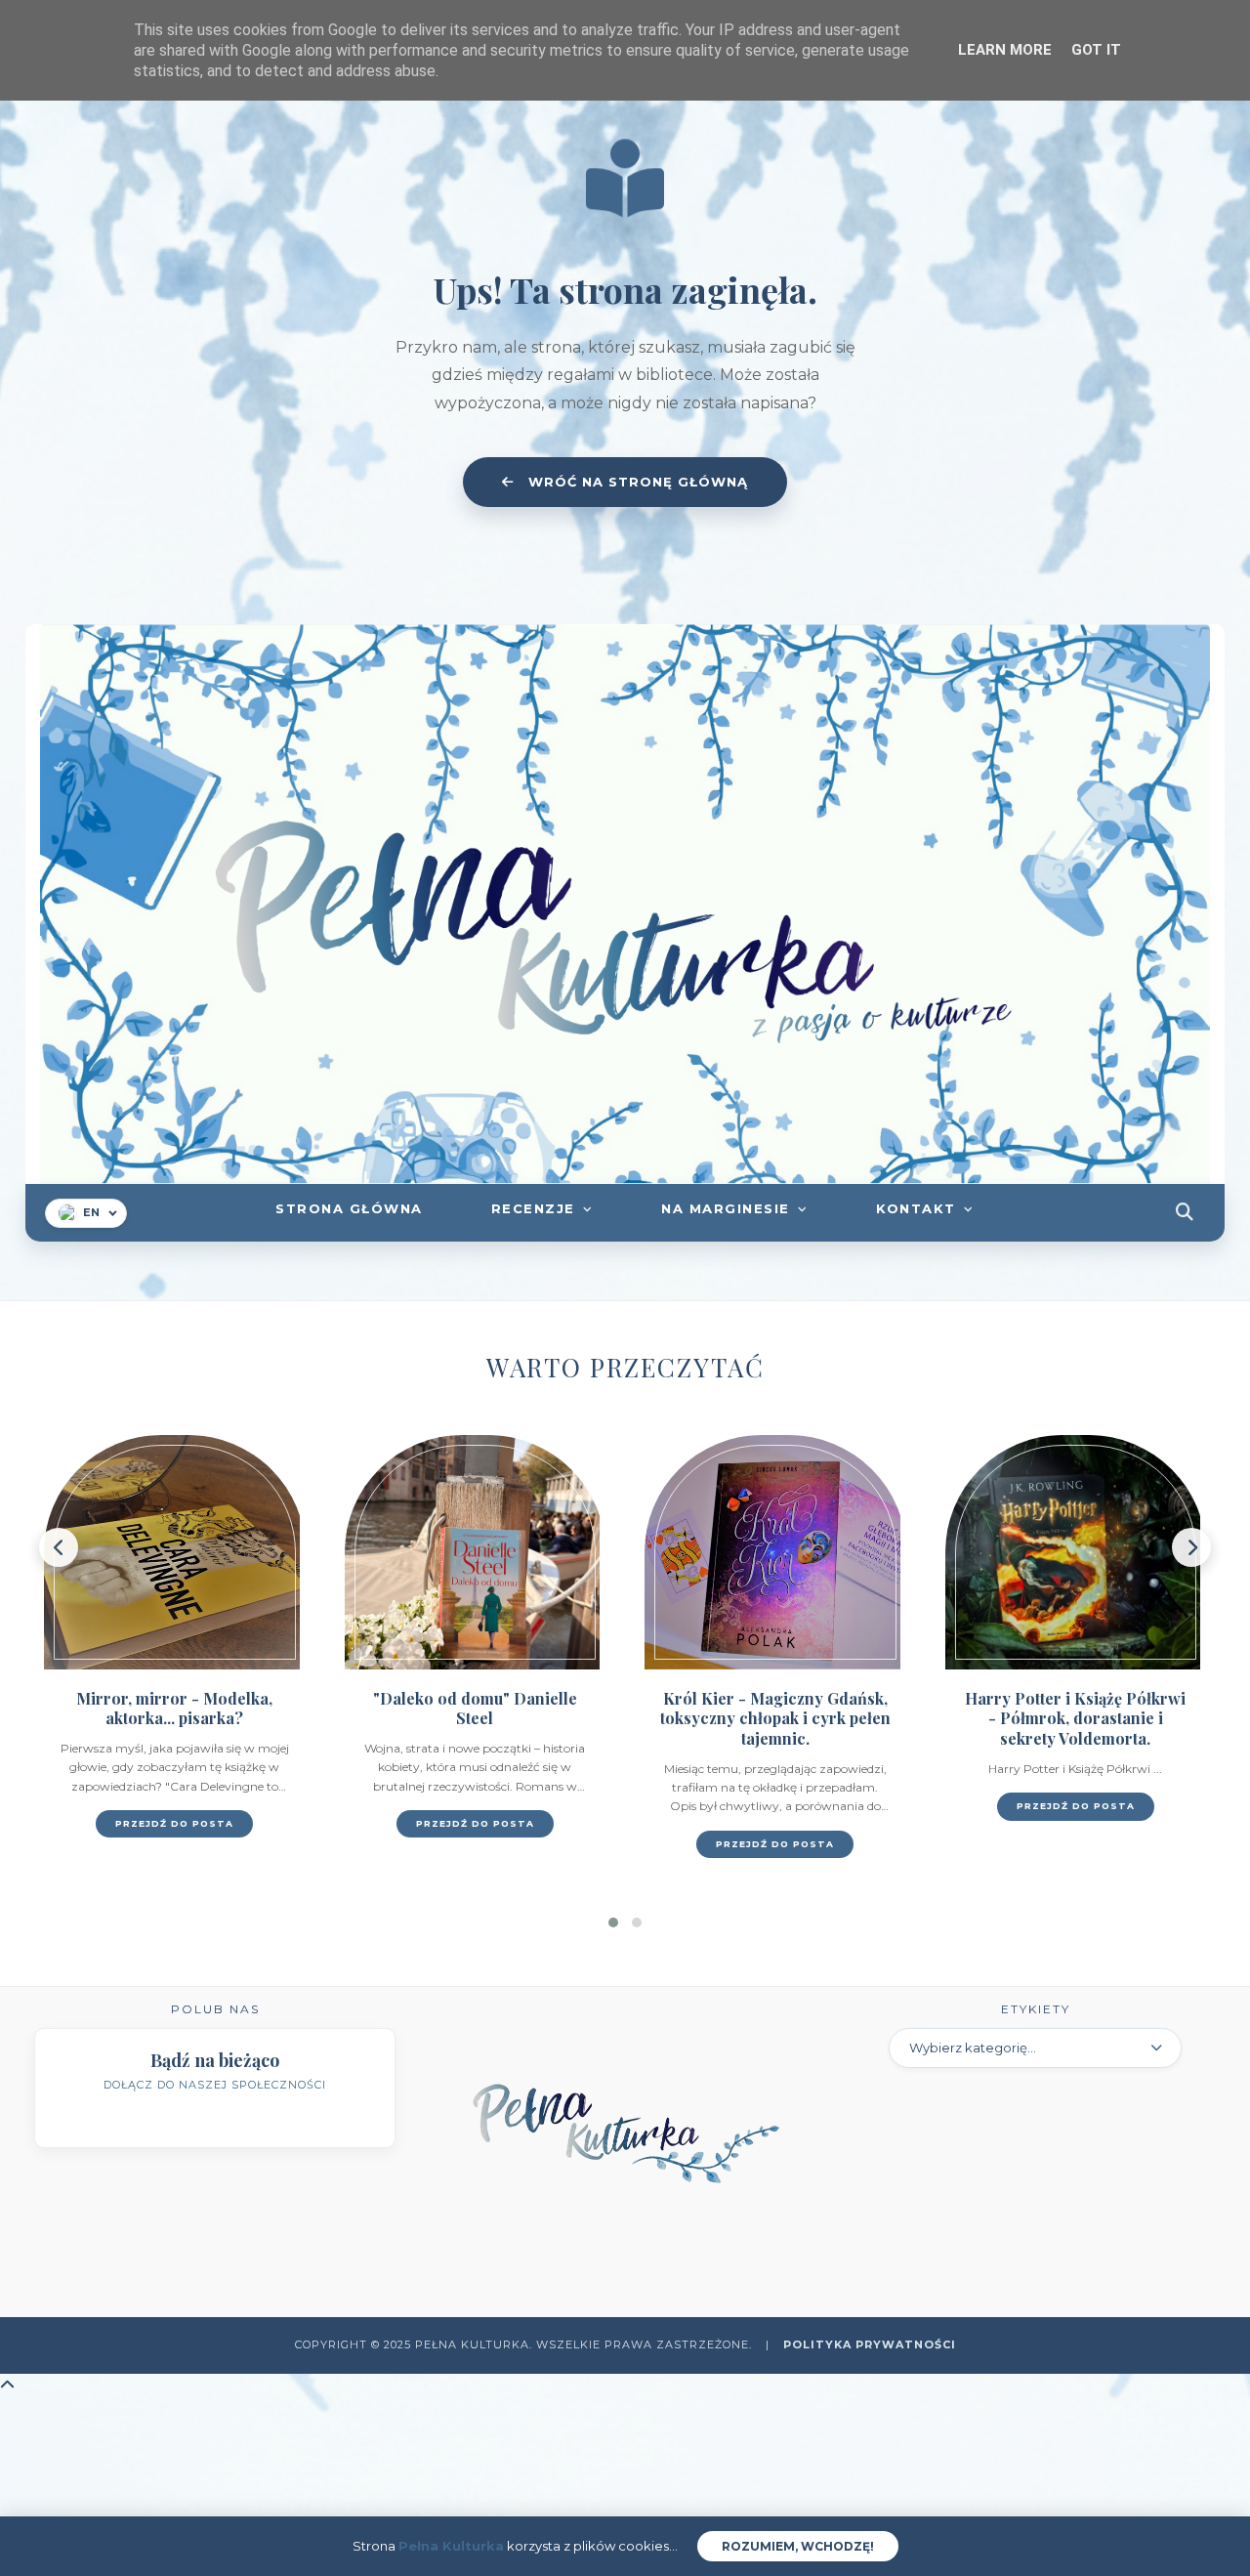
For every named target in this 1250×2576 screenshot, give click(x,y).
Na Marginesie (726, 1208)
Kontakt (916, 1208)
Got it (1096, 50)
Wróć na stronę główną (636, 482)
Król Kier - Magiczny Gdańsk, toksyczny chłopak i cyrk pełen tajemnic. (775, 1719)
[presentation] (59, 1547)
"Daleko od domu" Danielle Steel (475, 1709)
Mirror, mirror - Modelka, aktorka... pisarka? (174, 1709)
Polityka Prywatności (870, 2344)
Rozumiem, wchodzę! (798, 2546)
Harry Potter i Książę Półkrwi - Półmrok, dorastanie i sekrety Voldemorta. (1075, 1719)
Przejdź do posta (174, 1823)
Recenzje (533, 1208)
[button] (613, 1922)
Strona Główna (349, 1208)
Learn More (1005, 50)
